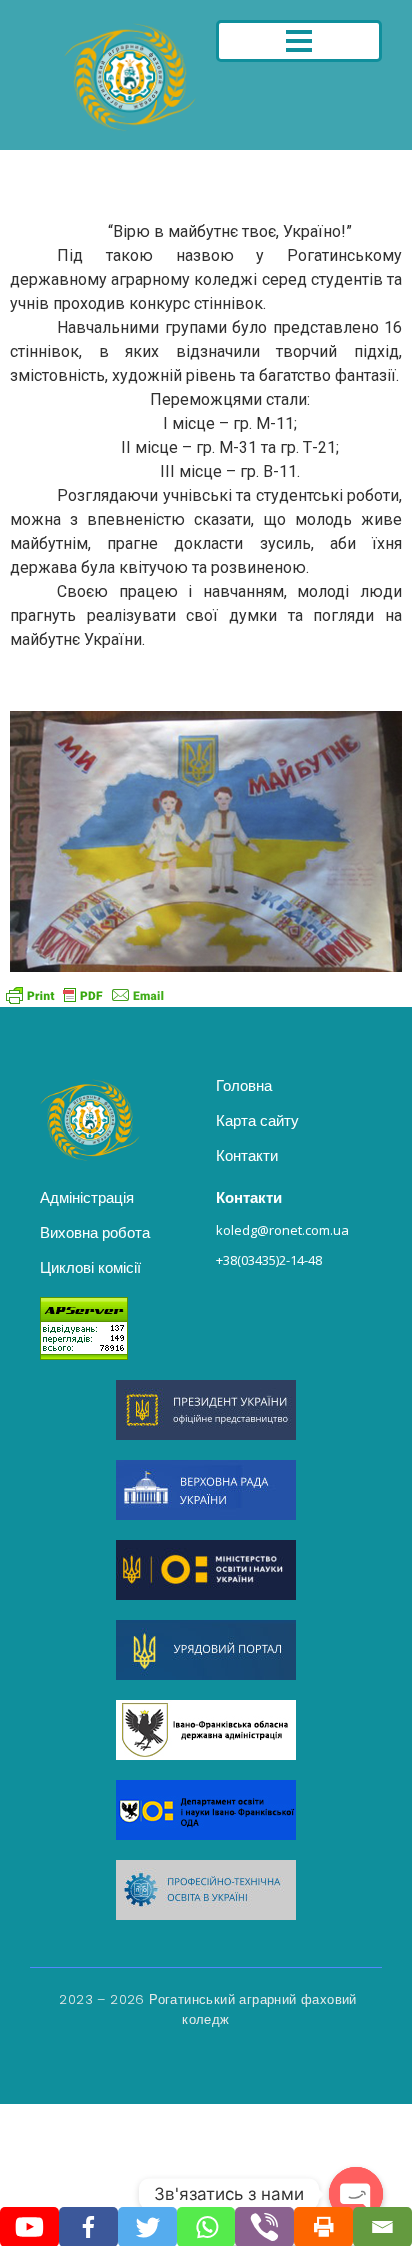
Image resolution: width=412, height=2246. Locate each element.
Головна (244, 1085)
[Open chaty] (356, 2194)
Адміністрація (87, 1197)
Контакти (247, 1155)
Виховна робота (95, 1232)
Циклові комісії (90, 1267)
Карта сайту (257, 1120)
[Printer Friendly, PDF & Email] (85, 994)
